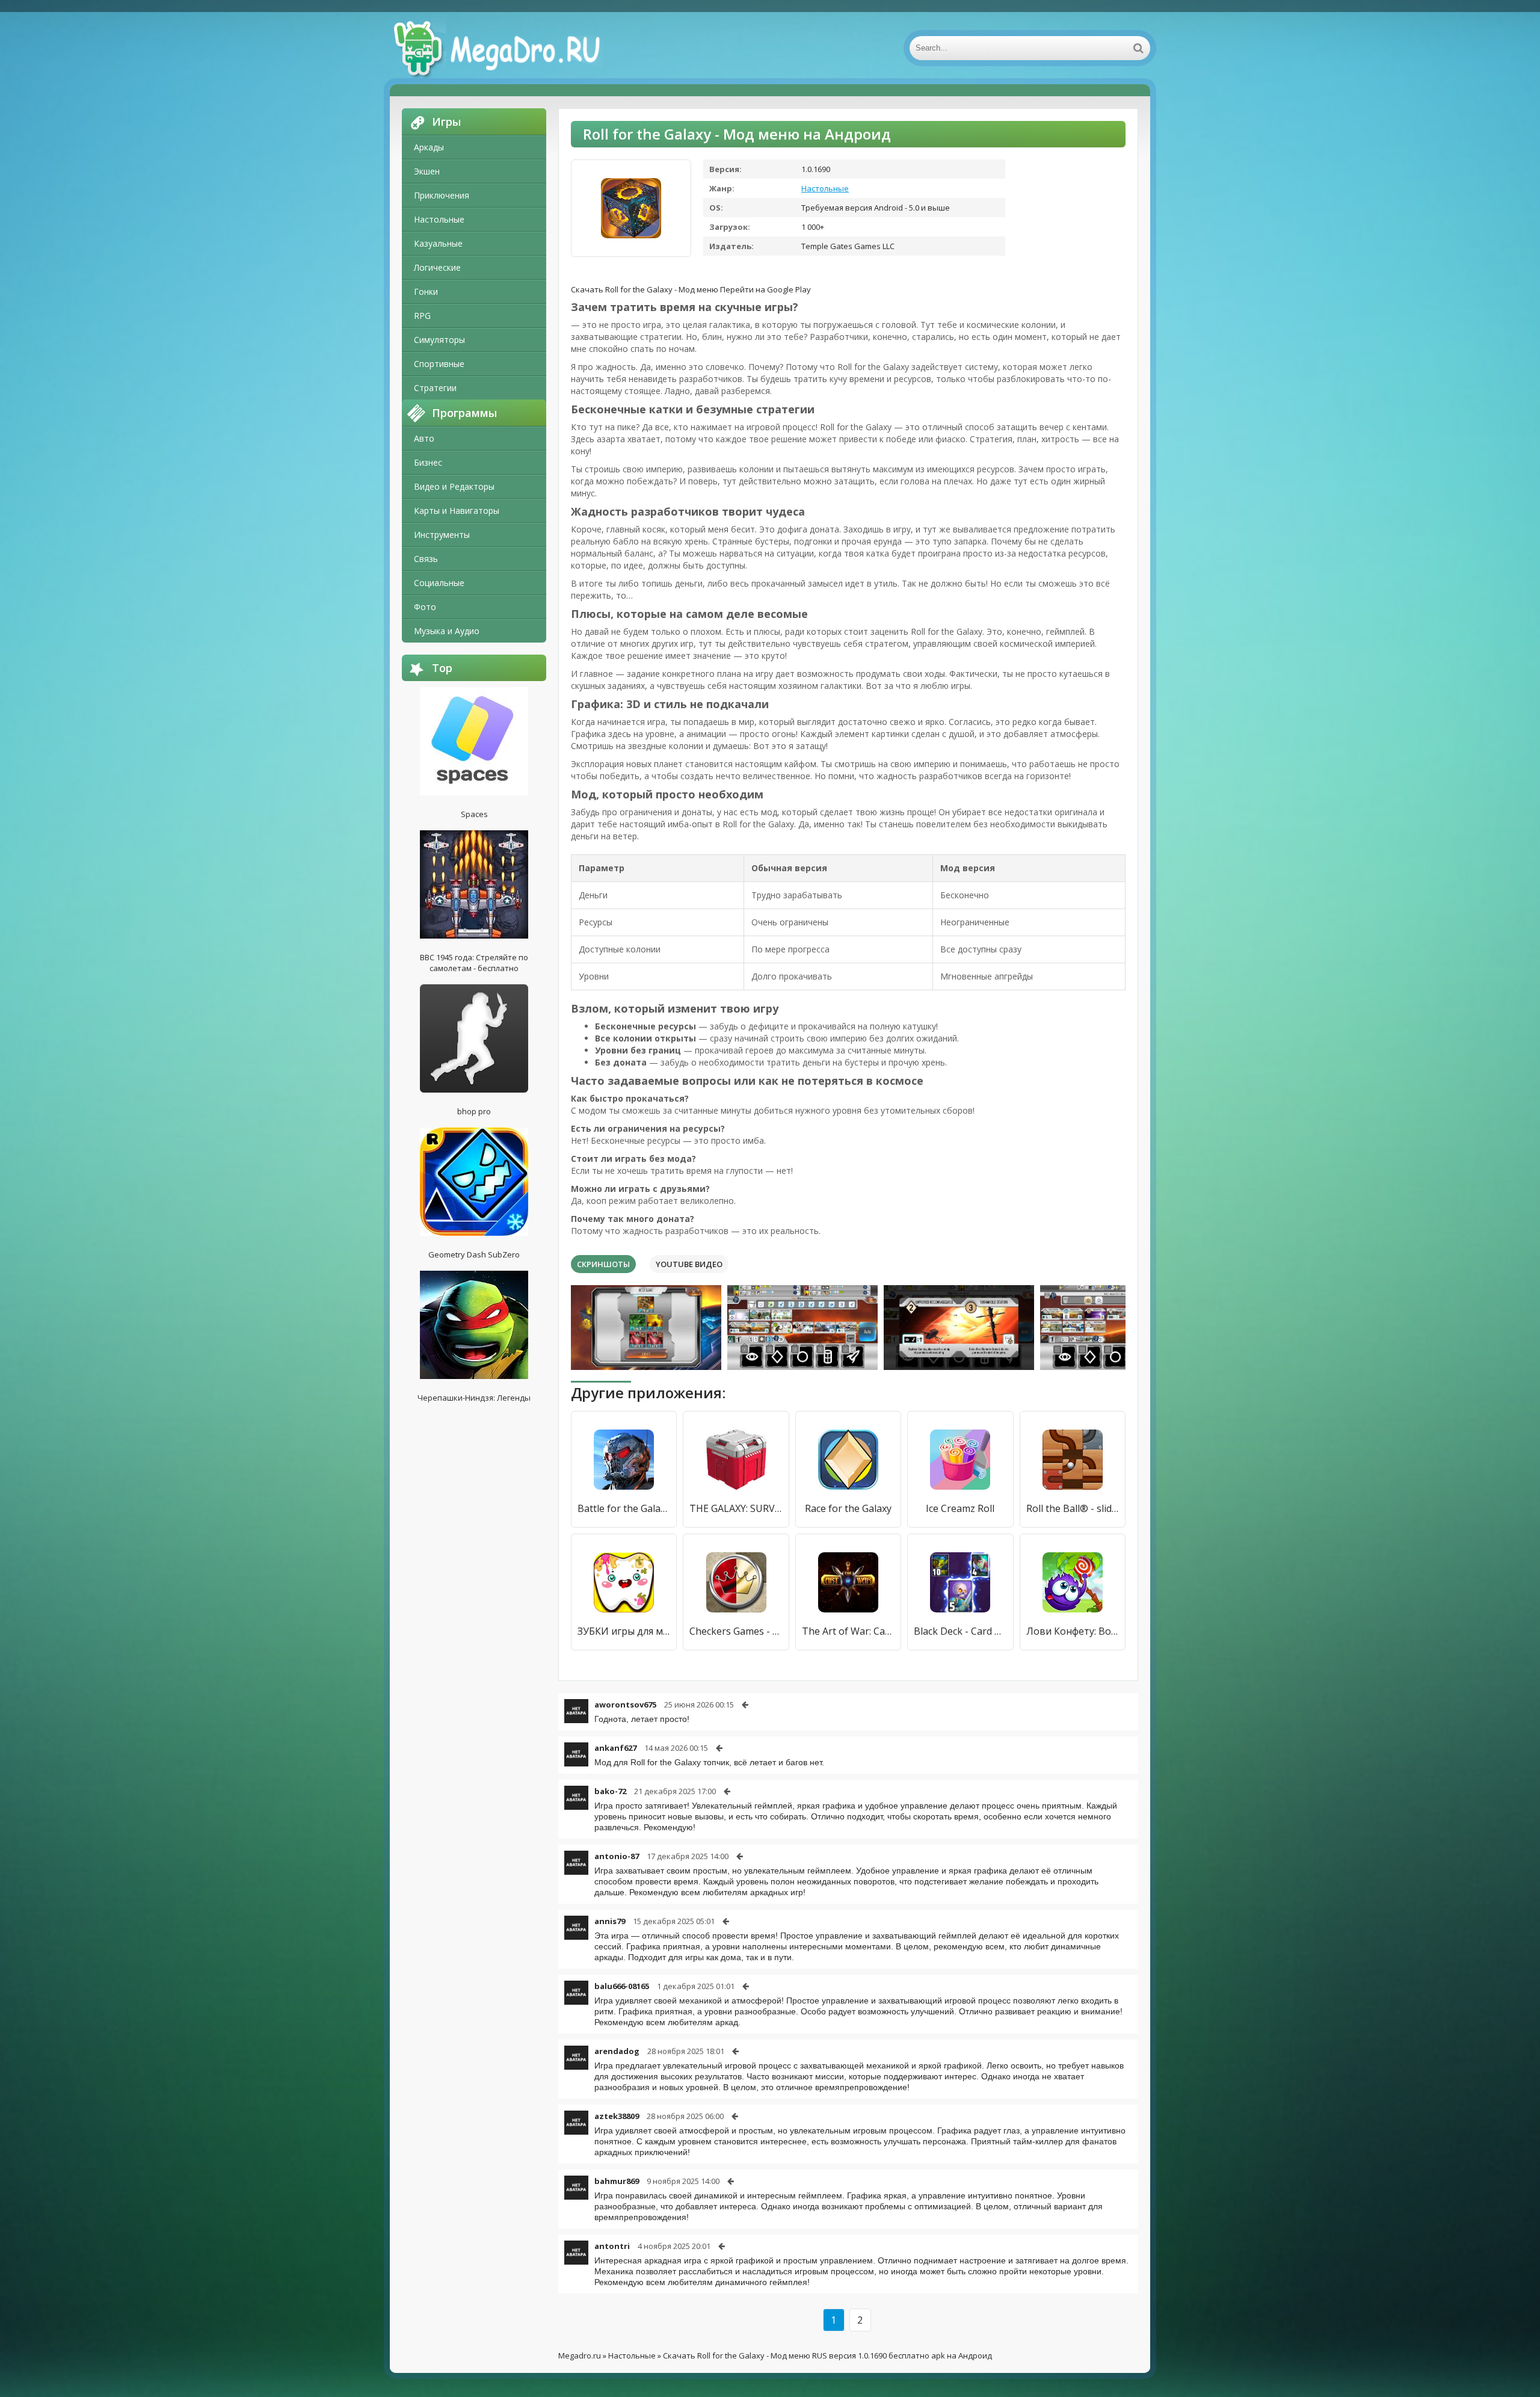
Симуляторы (439, 340)
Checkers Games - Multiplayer (736, 1631)
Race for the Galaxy (848, 1508)
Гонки (426, 292)
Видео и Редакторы (454, 486)
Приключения (442, 195)
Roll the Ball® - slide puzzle (1073, 1508)
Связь (426, 559)
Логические (437, 267)
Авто (424, 438)
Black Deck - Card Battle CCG (960, 1631)
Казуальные (438, 243)
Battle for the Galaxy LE (624, 1508)
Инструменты (442, 535)
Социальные (439, 583)
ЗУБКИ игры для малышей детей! (624, 1631)
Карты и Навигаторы (457, 511)
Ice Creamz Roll (960, 1508)
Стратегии (435, 388)
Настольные (439, 219)
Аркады (429, 147)
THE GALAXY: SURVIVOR (736, 1508)
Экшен (427, 171)
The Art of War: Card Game (848, 1631)
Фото (425, 607)
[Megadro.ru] (510, 48)
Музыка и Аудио (447, 631)
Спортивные (439, 364)
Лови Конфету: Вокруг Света (1073, 1631)
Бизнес (428, 462)
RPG (422, 316)
